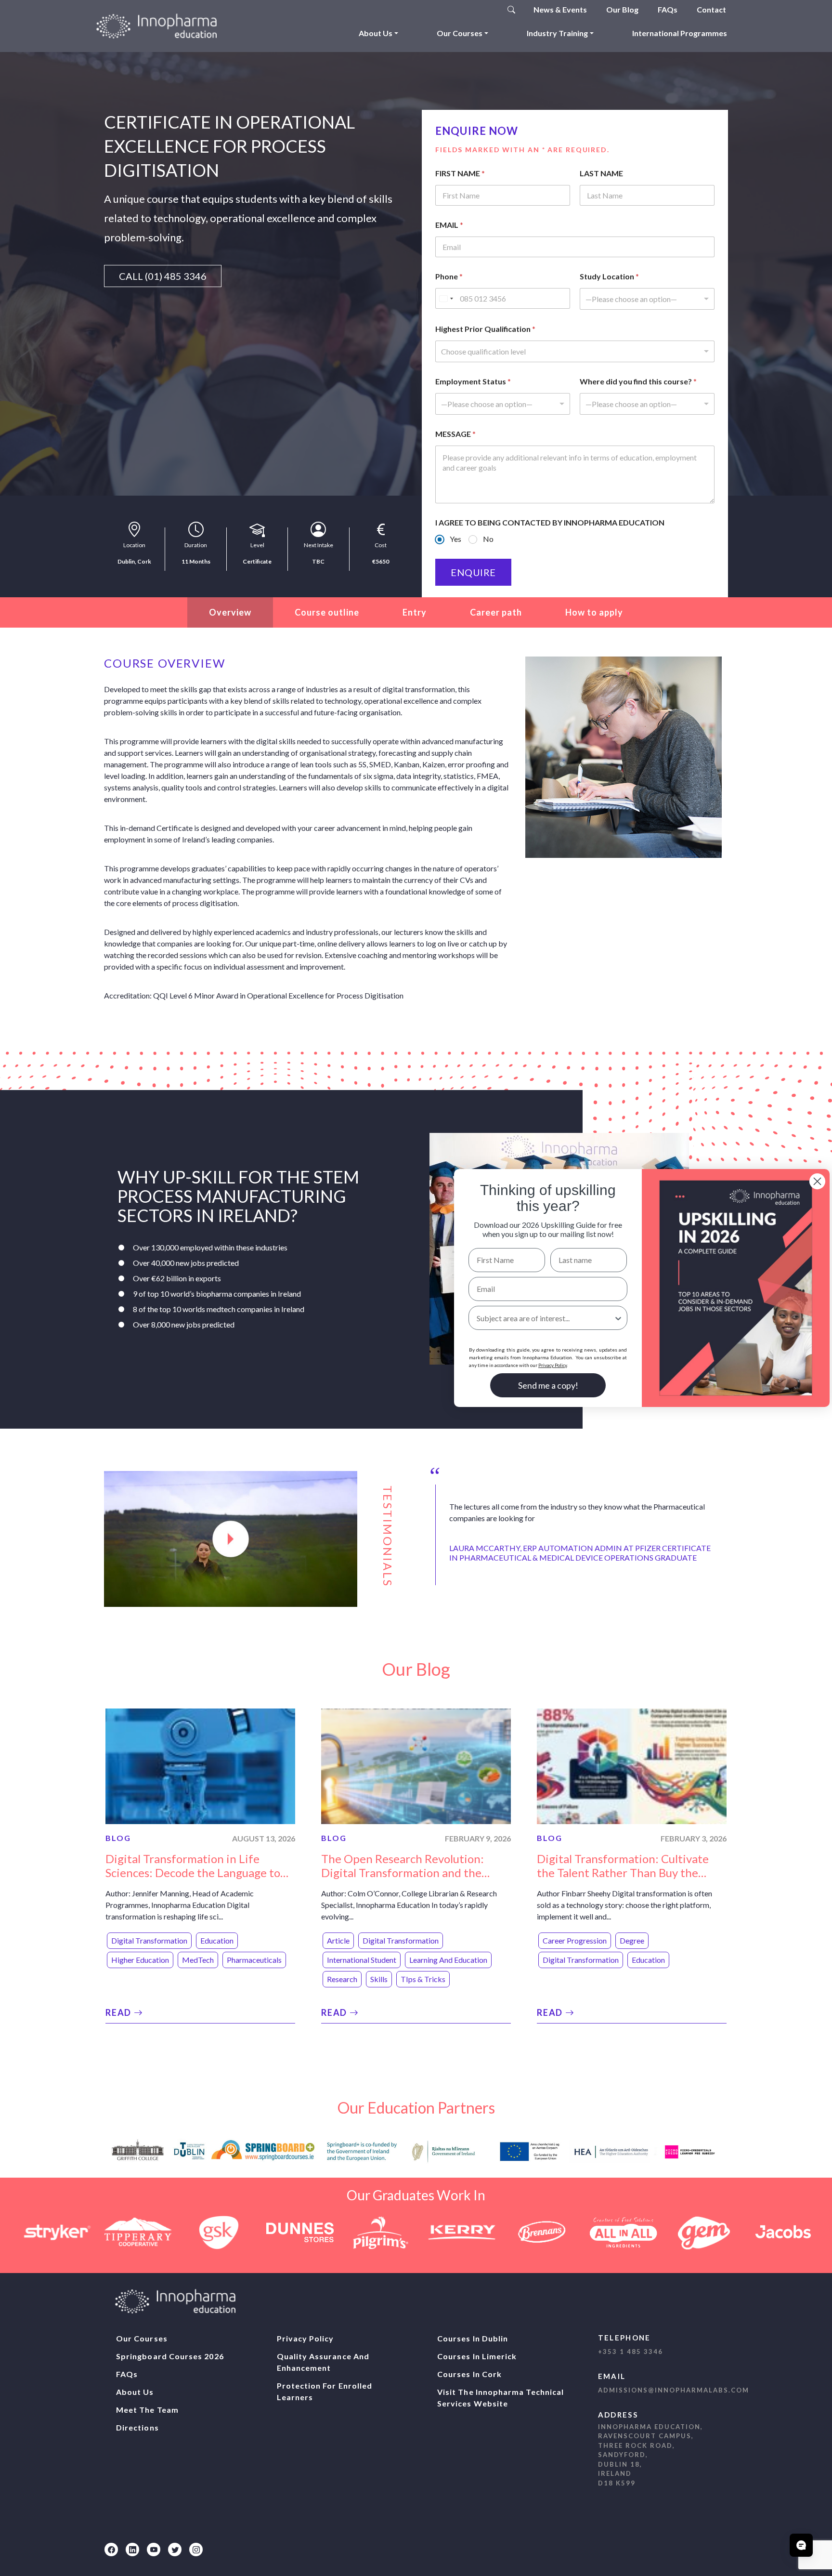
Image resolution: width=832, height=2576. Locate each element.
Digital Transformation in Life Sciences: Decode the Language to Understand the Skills (193, 1873)
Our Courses (460, 33)
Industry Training (557, 33)
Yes (455, 539)
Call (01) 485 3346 (163, 276)
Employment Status (473, 381)
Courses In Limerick (477, 2356)
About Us (376, 33)
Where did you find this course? (638, 381)
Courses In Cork (469, 2374)
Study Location (609, 276)
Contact (711, 9)
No (488, 539)
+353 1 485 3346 (630, 2352)
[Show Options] (618, 1318)
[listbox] (503, 404)
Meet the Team (147, 2410)
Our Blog (622, 9)
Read (120, 2012)
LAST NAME (601, 173)
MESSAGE (455, 434)
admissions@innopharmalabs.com (674, 2390)
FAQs (668, 9)
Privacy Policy (305, 2338)
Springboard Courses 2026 (170, 2356)
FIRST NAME (460, 173)
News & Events (560, 9)
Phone (449, 276)
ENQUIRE (473, 572)
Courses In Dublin (473, 2338)
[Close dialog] (817, 1181)
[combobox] (647, 299)
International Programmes (680, 33)
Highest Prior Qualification (485, 329)
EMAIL (449, 225)
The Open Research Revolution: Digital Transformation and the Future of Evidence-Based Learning (411, 1873)
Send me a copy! (548, 1385)
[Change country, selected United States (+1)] (446, 298)
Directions (137, 2427)
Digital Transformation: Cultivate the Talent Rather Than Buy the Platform (623, 1873)
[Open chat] (801, 2545)
